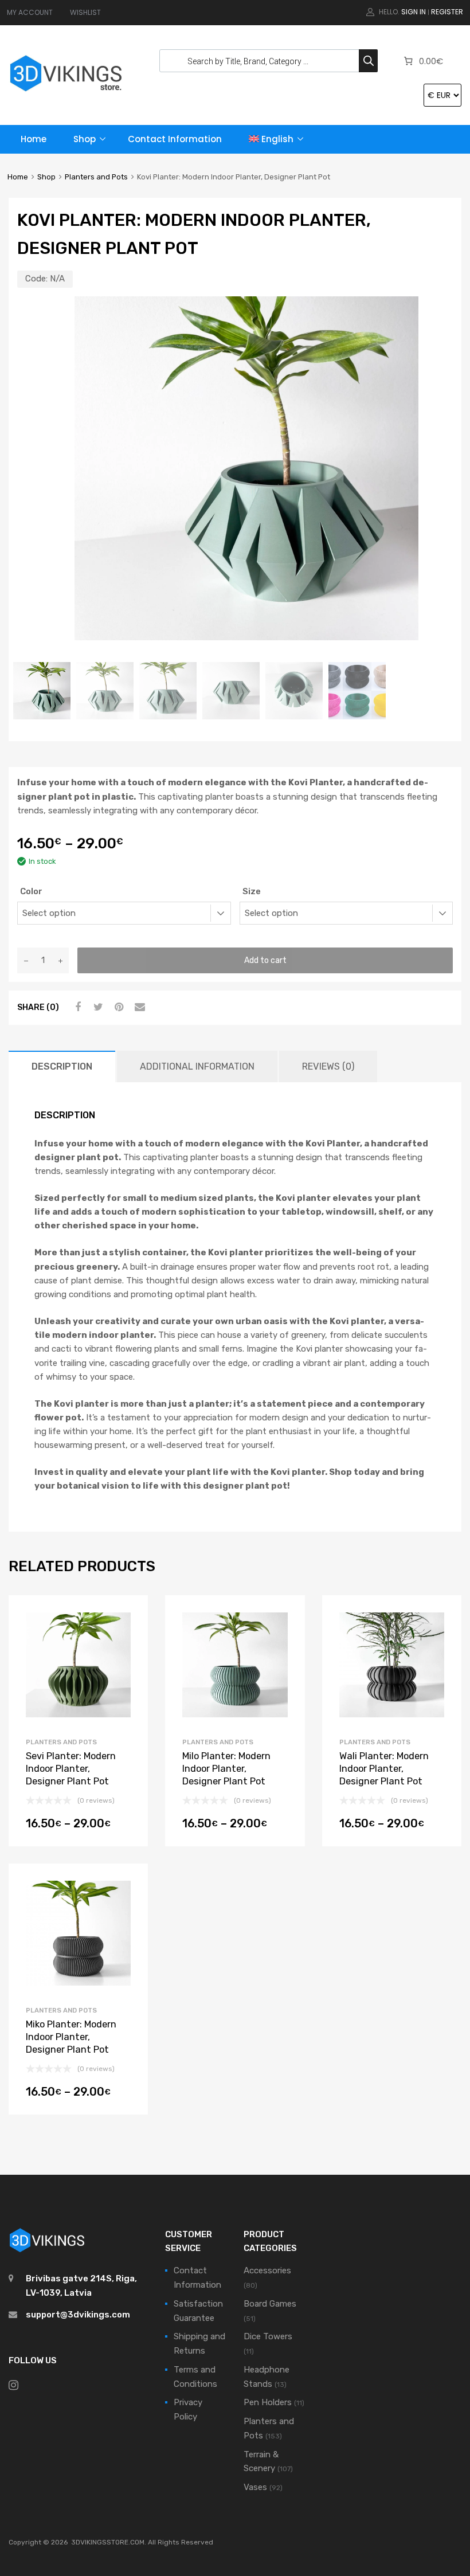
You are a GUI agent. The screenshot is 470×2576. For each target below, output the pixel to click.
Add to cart (265, 960)
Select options (78, 1827)
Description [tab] (62, 1066)
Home (34, 139)
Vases (255, 2487)
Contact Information (175, 139)
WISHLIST (85, 12)
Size (252, 891)
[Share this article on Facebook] (76, 1007)
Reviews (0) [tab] (328, 1066)
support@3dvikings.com (78, 2315)
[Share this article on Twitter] (97, 1007)
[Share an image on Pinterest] (117, 1007)
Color (31, 891)
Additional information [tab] (197, 1066)
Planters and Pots (96, 177)
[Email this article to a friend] (138, 1007)
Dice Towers (268, 2336)
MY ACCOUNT (30, 12)
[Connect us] (13, 2385)
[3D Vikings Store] (66, 93)
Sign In (414, 12)
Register (447, 12)
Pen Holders (268, 2402)
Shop (85, 139)
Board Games (270, 2304)
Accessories (267, 2270)
